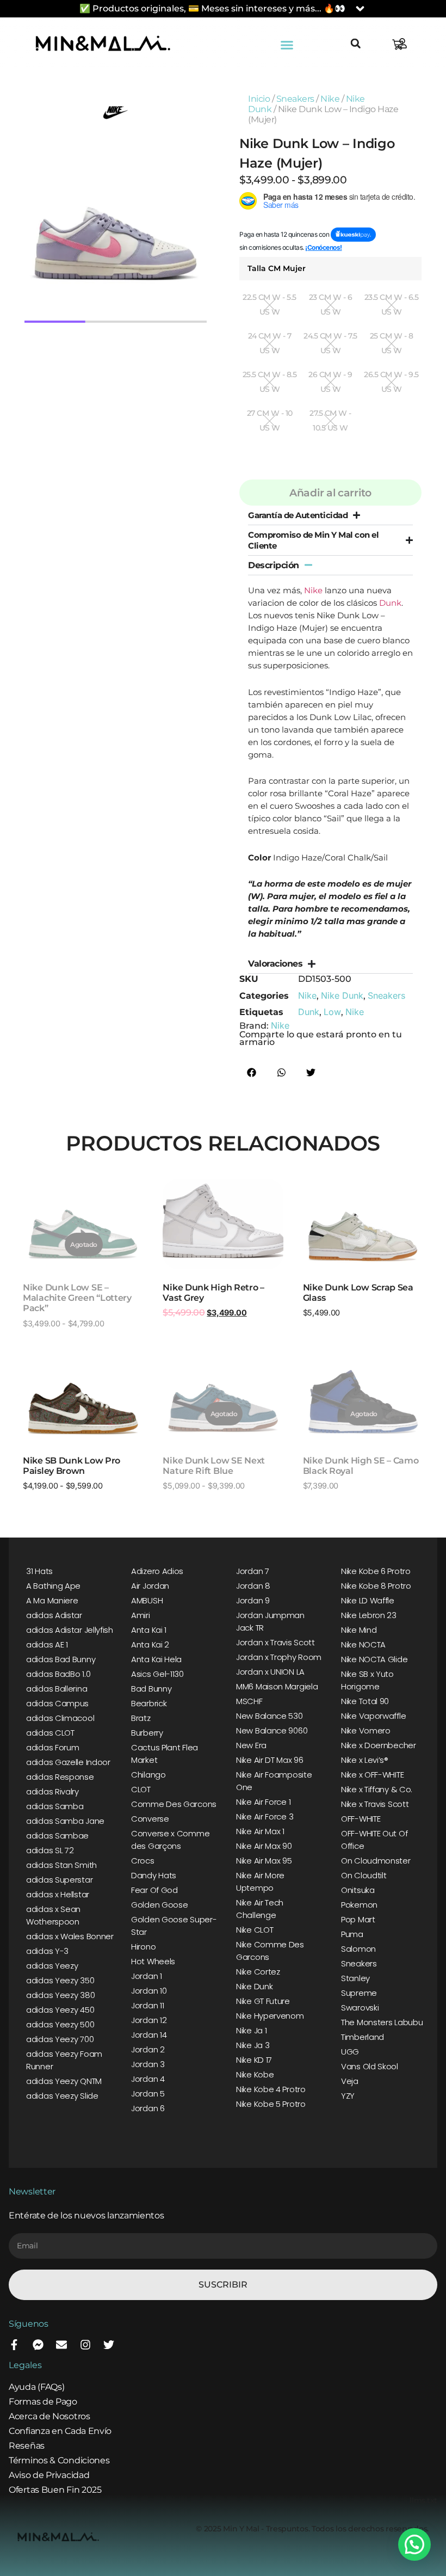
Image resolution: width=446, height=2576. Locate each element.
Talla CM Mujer (277, 268)
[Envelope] (61, 2345)
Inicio (259, 99)
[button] (287, 45)
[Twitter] (109, 2345)
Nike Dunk (342, 995)
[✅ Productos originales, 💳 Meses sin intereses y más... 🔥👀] (360, 9)
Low (332, 1012)
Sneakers (295, 99)
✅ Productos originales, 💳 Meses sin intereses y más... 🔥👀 (212, 8)
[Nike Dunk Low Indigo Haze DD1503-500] (116, 232)
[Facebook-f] (14, 2345)
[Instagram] (85, 2345)
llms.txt (423, 2500)
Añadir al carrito (330, 493)
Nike (330, 99)
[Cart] (398, 45)
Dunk (390, 603)
